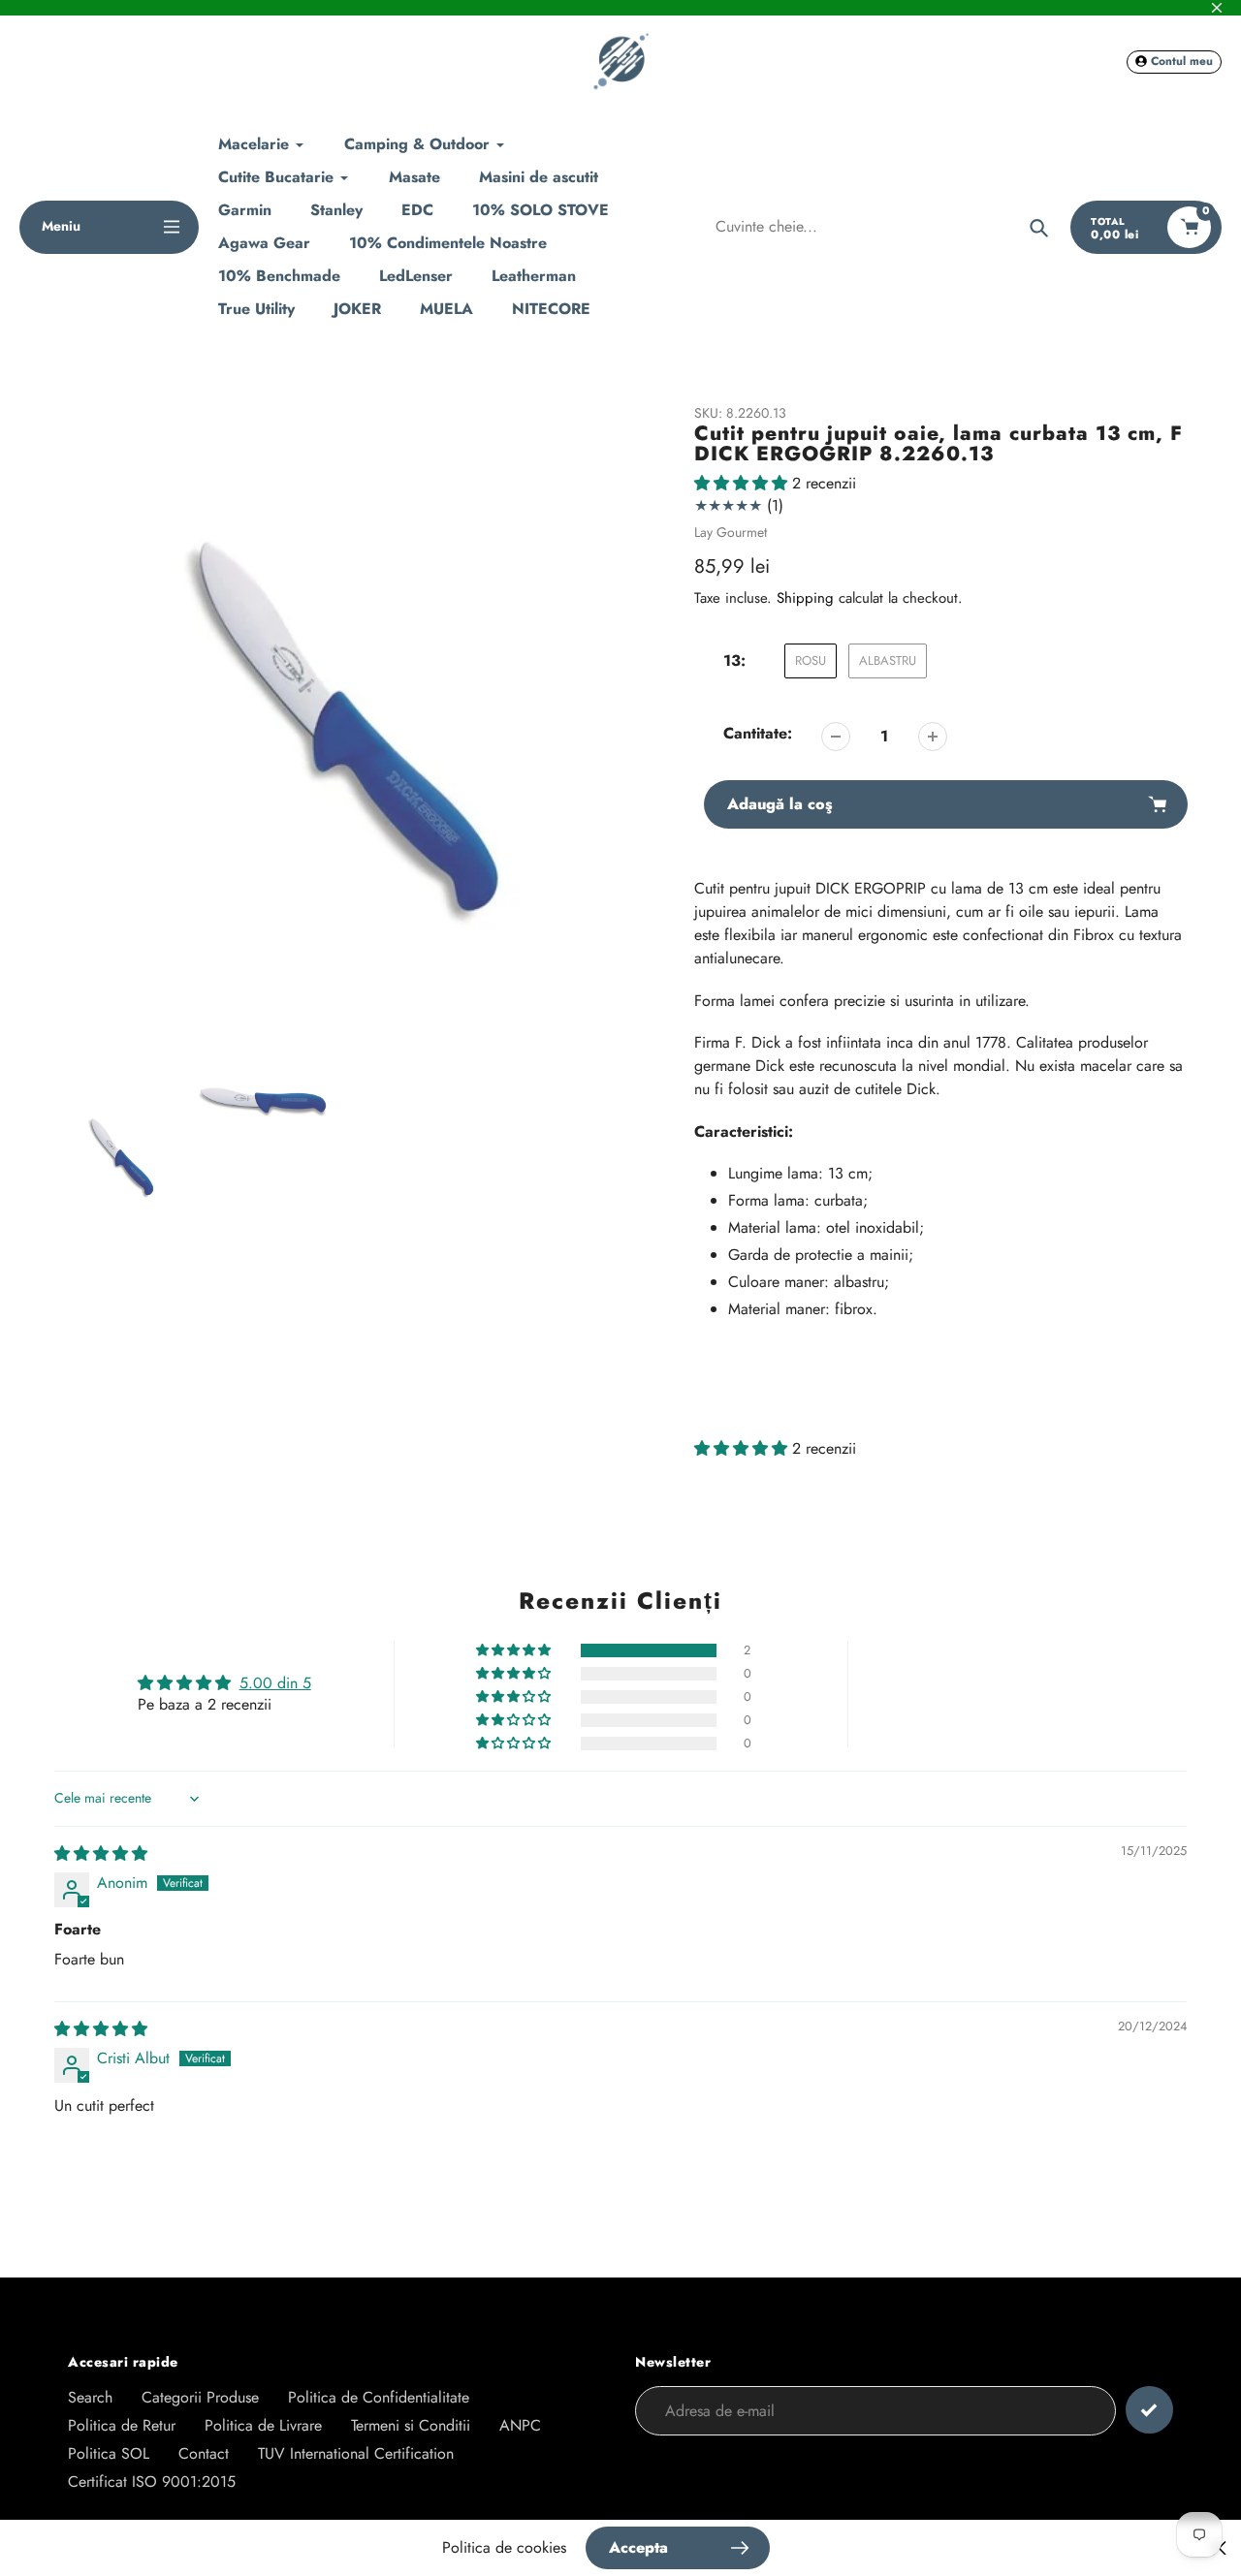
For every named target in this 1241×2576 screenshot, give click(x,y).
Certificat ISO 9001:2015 (152, 2482)
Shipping (805, 598)
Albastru (888, 660)
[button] (743, 483)
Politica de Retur (122, 2425)
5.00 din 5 (275, 1683)
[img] (101, 1853)
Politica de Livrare (263, 2425)
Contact (204, 2453)
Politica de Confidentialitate (379, 2397)
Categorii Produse (200, 2397)
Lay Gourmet (731, 532)
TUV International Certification (356, 2453)
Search (90, 2397)
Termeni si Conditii (411, 2425)
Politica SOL (109, 2453)
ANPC (520, 2425)
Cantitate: (758, 733)
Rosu (811, 660)
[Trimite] (1149, 2410)
